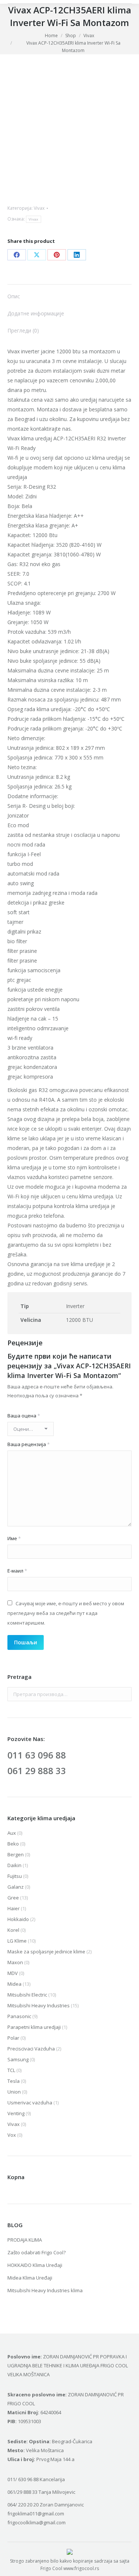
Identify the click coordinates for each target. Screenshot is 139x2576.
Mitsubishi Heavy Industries (39, 2005)
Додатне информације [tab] (36, 313)
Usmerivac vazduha (30, 2103)
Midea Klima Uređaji (30, 2278)
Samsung (18, 2059)
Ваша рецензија (29, 1444)
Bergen (16, 1854)
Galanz (16, 1887)
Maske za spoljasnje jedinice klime (46, 1952)
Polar (13, 2038)
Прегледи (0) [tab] (23, 330)
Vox (12, 2135)
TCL (11, 2070)
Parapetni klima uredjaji (34, 2027)
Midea (14, 1984)
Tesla (14, 2081)
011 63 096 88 (37, 1755)
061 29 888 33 (37, 1771)
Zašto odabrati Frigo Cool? (37, 2252)
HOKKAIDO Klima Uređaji (35, 2265)
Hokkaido (18, 1919)
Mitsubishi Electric (27, 1995)
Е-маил (17, 1571)
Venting (16, 2113)
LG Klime (17, 1941)
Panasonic (19, 2016)
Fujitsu (15, 1876)
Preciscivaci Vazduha (31, 2049)
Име (14, 1538)
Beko (13, 1844)
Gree (13, 1898)
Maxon (15, 1962)
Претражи (124, 1694)
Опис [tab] (14, 296)
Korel (13, 1930)
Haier (14, 1908)
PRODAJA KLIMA (25, 2240)
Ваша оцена (24, 1416)
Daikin (14, 1865)
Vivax (39, 208)
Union (14, 2092)
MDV (13, 1973)
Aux (12, 1833)
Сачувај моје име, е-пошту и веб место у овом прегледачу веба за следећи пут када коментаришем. (66, 1613)
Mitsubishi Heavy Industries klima (45, 2290)
